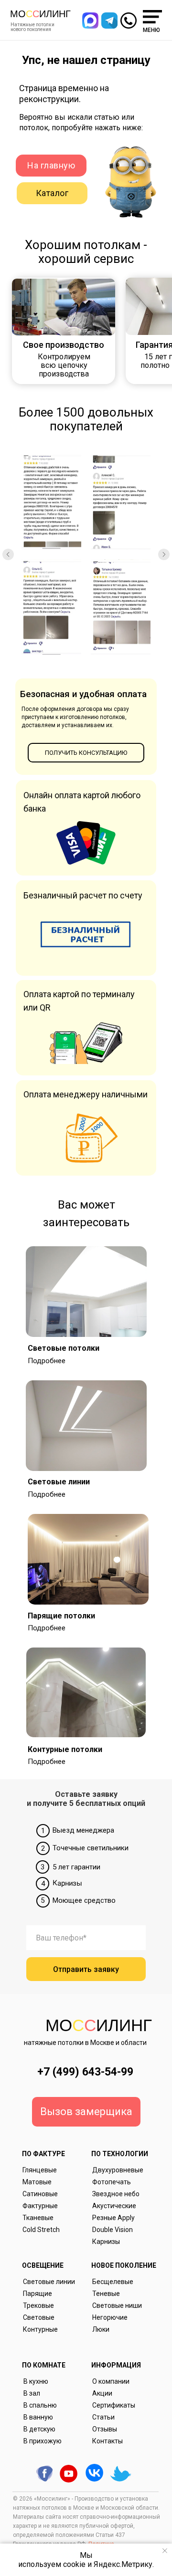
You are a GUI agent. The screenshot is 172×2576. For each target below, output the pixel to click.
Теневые (106, 2294)
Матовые (37, 2182)
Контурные (40, 2329)
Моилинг (40, 14)
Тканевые (38, 2218)
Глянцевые (40, 2170)
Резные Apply (113, 2218)
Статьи (103, 2417)
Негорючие (110, 2317)
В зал (32, 2393)
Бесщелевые (113, 2282)
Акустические (114, 2206)
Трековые (38, 2305)
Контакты (107, 2441)
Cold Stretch (41, 2230)
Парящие (38, 2294)
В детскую (39, 2429)
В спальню (40, 2405)
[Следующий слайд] (164, 554)
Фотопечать (112, 2182)
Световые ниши (117, 2305)
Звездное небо (116, 2194)
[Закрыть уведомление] (165, 2551)
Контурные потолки (65, 1749)
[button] (109, 21)
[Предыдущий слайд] (8, 554)
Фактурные (40, 2206)
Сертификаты (114, 2405)
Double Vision (113, 2230)
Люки (101, 2329)
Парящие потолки (61, 1616)
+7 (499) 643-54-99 (85, 2072)
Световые (39, 2317)
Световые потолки (64, 1348)
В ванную (38, 2417)
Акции (102, 2393)
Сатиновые (40, 2194)
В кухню (36, 2381)
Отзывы (105, 2429)
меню (151, 30)
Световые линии (59, 1482)
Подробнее (47, 1361)
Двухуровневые (118, 2170)
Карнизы (106, 2242)
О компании (111, 2381)
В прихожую (43, 2441)
